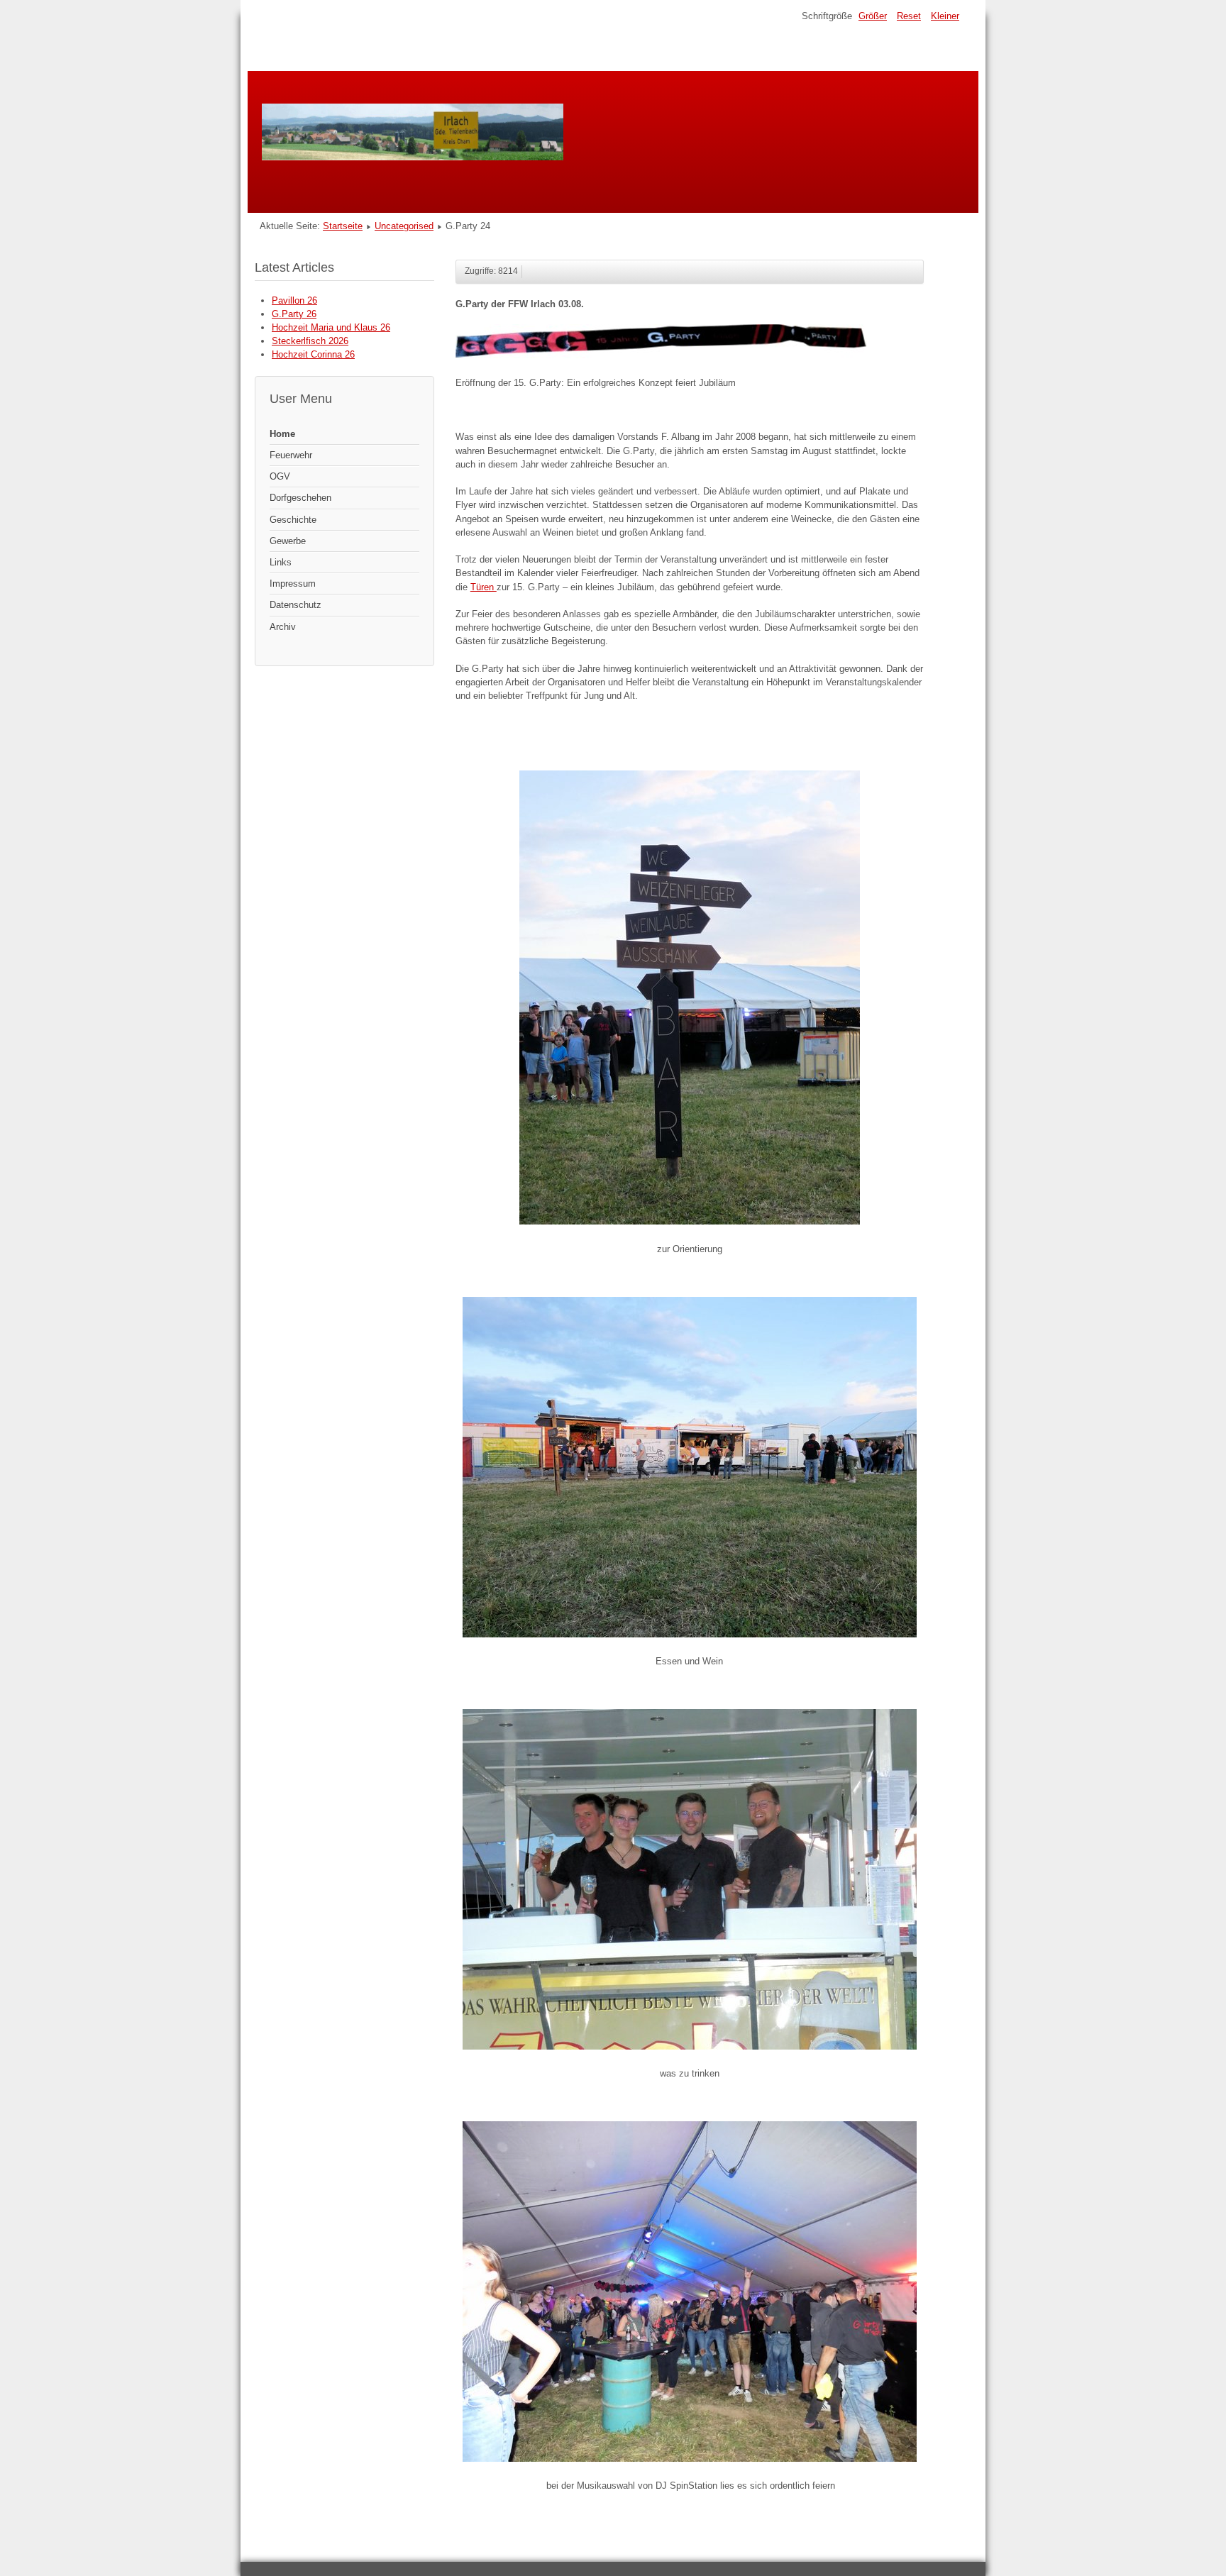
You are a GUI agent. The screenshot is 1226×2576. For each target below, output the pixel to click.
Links (281, 562)
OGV (280, 476)
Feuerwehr (291, 455)
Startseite (343, 226)
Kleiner (945, 16)
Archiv (283, 627)
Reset (909, 16)
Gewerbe (288, 541)
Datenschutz (296, 605)
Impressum (293, 584)
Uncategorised (404, 226)
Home (282, 434)
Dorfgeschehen (300, 498)
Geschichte (293, 520)
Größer (873, 16)
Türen (484, 587)
